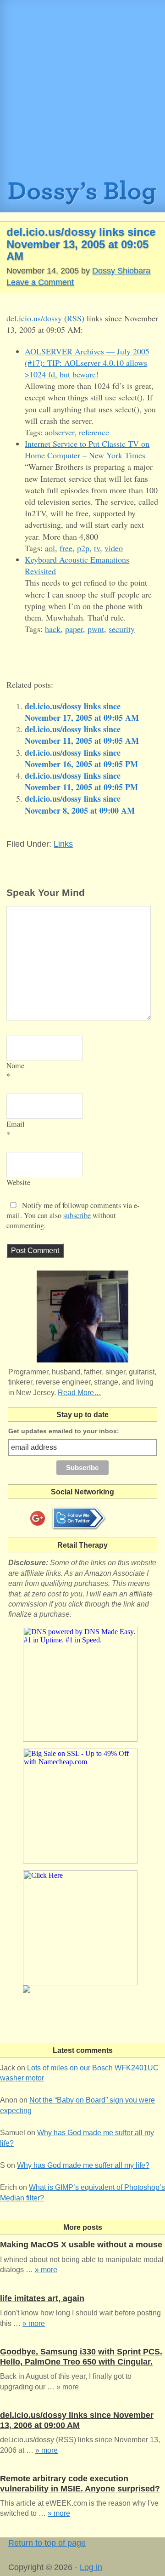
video (114, 548)
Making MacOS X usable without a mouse (81, 2245)
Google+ (38, 1518)
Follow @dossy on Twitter (79, 1518)
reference (94, 432)
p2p (83, 548)
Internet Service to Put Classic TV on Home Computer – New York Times (87, 449)
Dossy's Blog (82, 196)
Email (16, 1124)
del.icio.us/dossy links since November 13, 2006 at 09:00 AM (77, 2420)
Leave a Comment (40, 282)
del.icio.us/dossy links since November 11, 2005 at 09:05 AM (82, 735)
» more (46, 2270)
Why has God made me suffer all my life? (83, 2165)
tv (97, 548)
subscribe (77, 1215)
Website (18, 1182)
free (66, 548)
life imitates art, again (42, 2298)
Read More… (80, 1393)
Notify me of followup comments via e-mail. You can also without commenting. (73, 1215)
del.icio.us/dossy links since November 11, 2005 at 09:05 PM (81, 781)
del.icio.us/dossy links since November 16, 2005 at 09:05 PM (81, 758)
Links (63, 844)
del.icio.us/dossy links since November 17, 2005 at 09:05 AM (82, 712)
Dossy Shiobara (121, 271)
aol (50, 548)
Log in (91, 2567)
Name (15, 1066)
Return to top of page (47, 2543)
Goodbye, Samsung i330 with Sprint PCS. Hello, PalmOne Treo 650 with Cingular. (81, 2357)
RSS (74, 318)
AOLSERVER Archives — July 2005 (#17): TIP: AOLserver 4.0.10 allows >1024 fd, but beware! (87, 363)
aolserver (60, 432)
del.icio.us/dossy (34, 318)
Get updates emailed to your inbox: (64, 1431)
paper (74, 629)
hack (53, 629)
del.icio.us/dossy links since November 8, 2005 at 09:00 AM (80, 804)
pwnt (96, 629)
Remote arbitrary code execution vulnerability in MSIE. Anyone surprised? (80, 2484)
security (122, 629)
